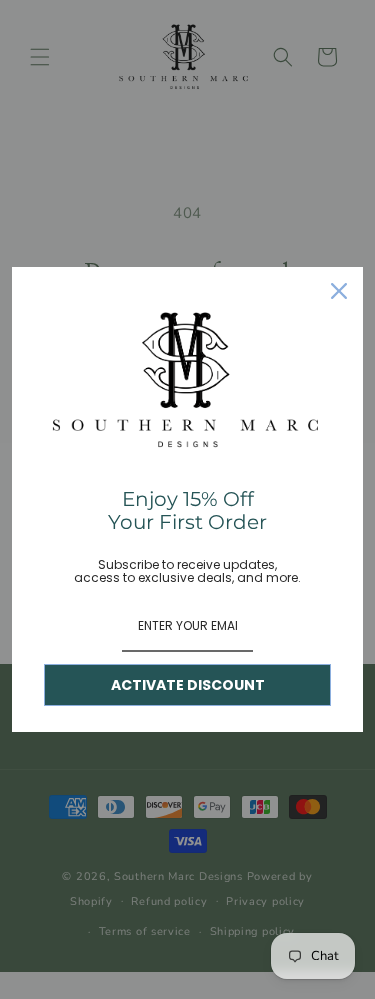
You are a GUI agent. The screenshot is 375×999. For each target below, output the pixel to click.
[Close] (339, 291)
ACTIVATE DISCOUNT (188, 685)
